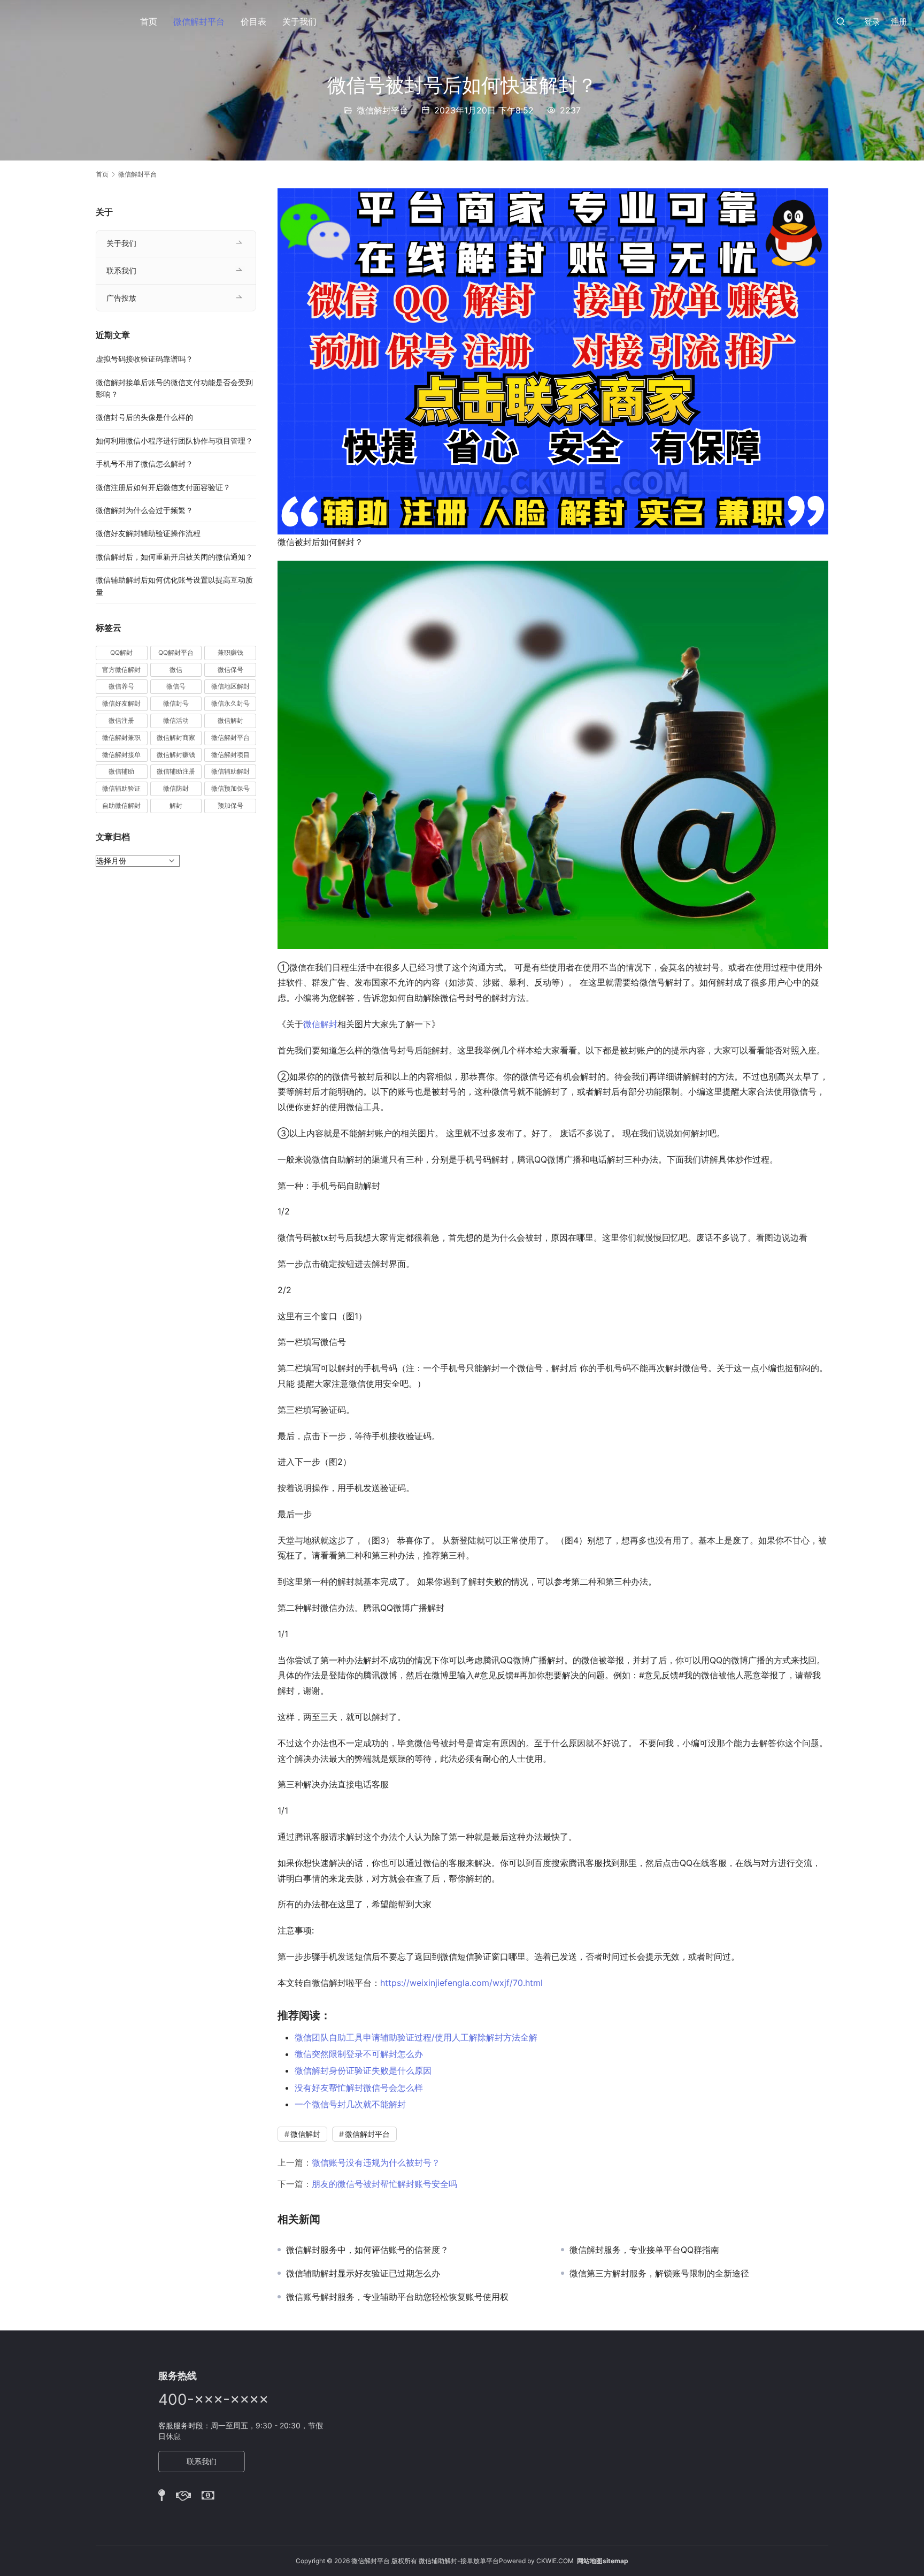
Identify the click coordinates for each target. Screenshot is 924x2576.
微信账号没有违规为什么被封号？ (376, 2162)
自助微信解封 (121, 805)
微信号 (176, 686)
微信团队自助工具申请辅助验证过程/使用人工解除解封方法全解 (416, 2037)
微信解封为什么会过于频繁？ (144, 510)
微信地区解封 (230, 686)
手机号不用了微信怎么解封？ (144, 464)
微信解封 (320, 1024)
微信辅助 (121, 771)
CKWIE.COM (555, 2561)
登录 (872, 22)
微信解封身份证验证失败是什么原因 (363, 2070)
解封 (176, 805)
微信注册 (121, 720)
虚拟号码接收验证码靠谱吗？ (144, 359)
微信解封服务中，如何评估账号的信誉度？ (367, 2250)
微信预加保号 (230, 788)
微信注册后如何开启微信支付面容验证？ (163, 487)
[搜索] (841, 21)
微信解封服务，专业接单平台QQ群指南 (644, 2250)
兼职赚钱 (230, 652)
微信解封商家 (176, 737)
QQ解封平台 (176, 652)
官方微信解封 (121, 670)
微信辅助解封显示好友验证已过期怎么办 (363, 2273)
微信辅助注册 (176, 771)
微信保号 (230, 670)
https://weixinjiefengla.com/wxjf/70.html (461, 1983)
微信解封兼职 (121, 737)
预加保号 (230, 805)
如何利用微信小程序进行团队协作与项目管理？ (174, 441)
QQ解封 (121, 652)
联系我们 (121, 270)
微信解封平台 (199, 21)
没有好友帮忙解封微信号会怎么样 (359, 2088)
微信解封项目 (230, 755)
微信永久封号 (230, 703)
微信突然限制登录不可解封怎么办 (359, 2054)
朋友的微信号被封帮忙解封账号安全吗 (384, 2184)
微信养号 (121, 686)
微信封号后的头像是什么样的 (144, 417)
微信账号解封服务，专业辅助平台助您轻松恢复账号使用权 (397, 2297)
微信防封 (176, 788)
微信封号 (176, 703)
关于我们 (299, 21)
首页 (149, 21)
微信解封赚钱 (176, 755)
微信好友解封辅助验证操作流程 (148, 533)
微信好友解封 (121, 703)
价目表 (253, 21)
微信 (176, 670)
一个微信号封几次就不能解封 (350, 2104)
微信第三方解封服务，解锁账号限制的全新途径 (659, 2273)
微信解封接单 (121, 755)
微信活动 (176, 720)
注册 (899, 22)
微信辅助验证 (121, 788)
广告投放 (121, 298)
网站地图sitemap (603, 2561)
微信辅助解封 (230, 771)
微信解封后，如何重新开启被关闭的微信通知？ (174, 557)
